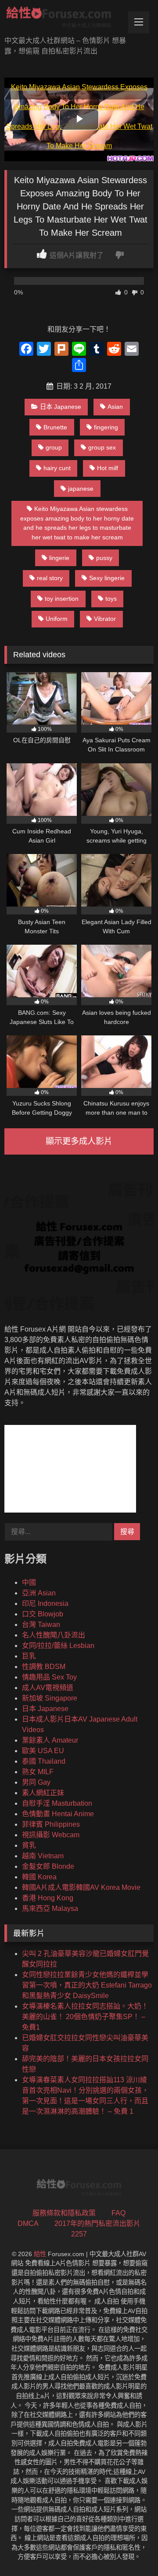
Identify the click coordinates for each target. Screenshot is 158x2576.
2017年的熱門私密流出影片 (97, 2223)
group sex (102, 447)
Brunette (55, 427)
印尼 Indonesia (45, 1603)
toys (111, 599)
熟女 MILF (38, 1772)
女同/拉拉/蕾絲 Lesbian (58, 1646)
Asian (115, 407)
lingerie (59, 558)
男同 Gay (36, 1782)
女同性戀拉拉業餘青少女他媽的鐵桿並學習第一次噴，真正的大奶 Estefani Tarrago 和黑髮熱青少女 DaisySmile (87, 1985)
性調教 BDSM (44, 1667)
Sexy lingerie (107, 578)
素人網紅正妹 (43, 1793)
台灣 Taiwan (41, 1625)
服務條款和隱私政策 (64, 2213)
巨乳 (29, 1656)
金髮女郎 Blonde (48, 1866)
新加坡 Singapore (50, 1698)
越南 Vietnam (43, 1856)
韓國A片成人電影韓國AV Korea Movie (81, 1887)
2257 (79, 2234)
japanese (81, 489)
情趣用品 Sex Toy (49, 1677)
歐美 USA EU (43, 1751)
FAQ (118, 2213)
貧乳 (29, 1845)
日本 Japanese (61, 407)
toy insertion (62, 599)
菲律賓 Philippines (51, 1824)
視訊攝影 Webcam (51, 1835)
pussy (104, 558)
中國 (29, 1582)
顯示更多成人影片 (79, 1141)
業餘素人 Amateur (50, 1740)
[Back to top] (131, 2550)
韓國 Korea (39, 1877)
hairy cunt (57, 468)
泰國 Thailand (44, 1761)
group (54, 447)
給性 (40, 2254)
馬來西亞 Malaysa (50, 1908)
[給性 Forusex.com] (65, 19)
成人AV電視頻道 (48, 1688)
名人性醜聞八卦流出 (54, 1635)
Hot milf (108, 468)
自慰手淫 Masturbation (57, 1803)
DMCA (28, 2223)
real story (50, 578)
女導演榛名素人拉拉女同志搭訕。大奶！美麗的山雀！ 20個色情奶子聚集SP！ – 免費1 (85, 2017)
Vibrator (105, 619)
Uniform (57, 619)
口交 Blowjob (43, 1614)
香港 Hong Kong (48, 1898)
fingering (106, 427)
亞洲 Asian (39, 1593)
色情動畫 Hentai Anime (58, 1814)
